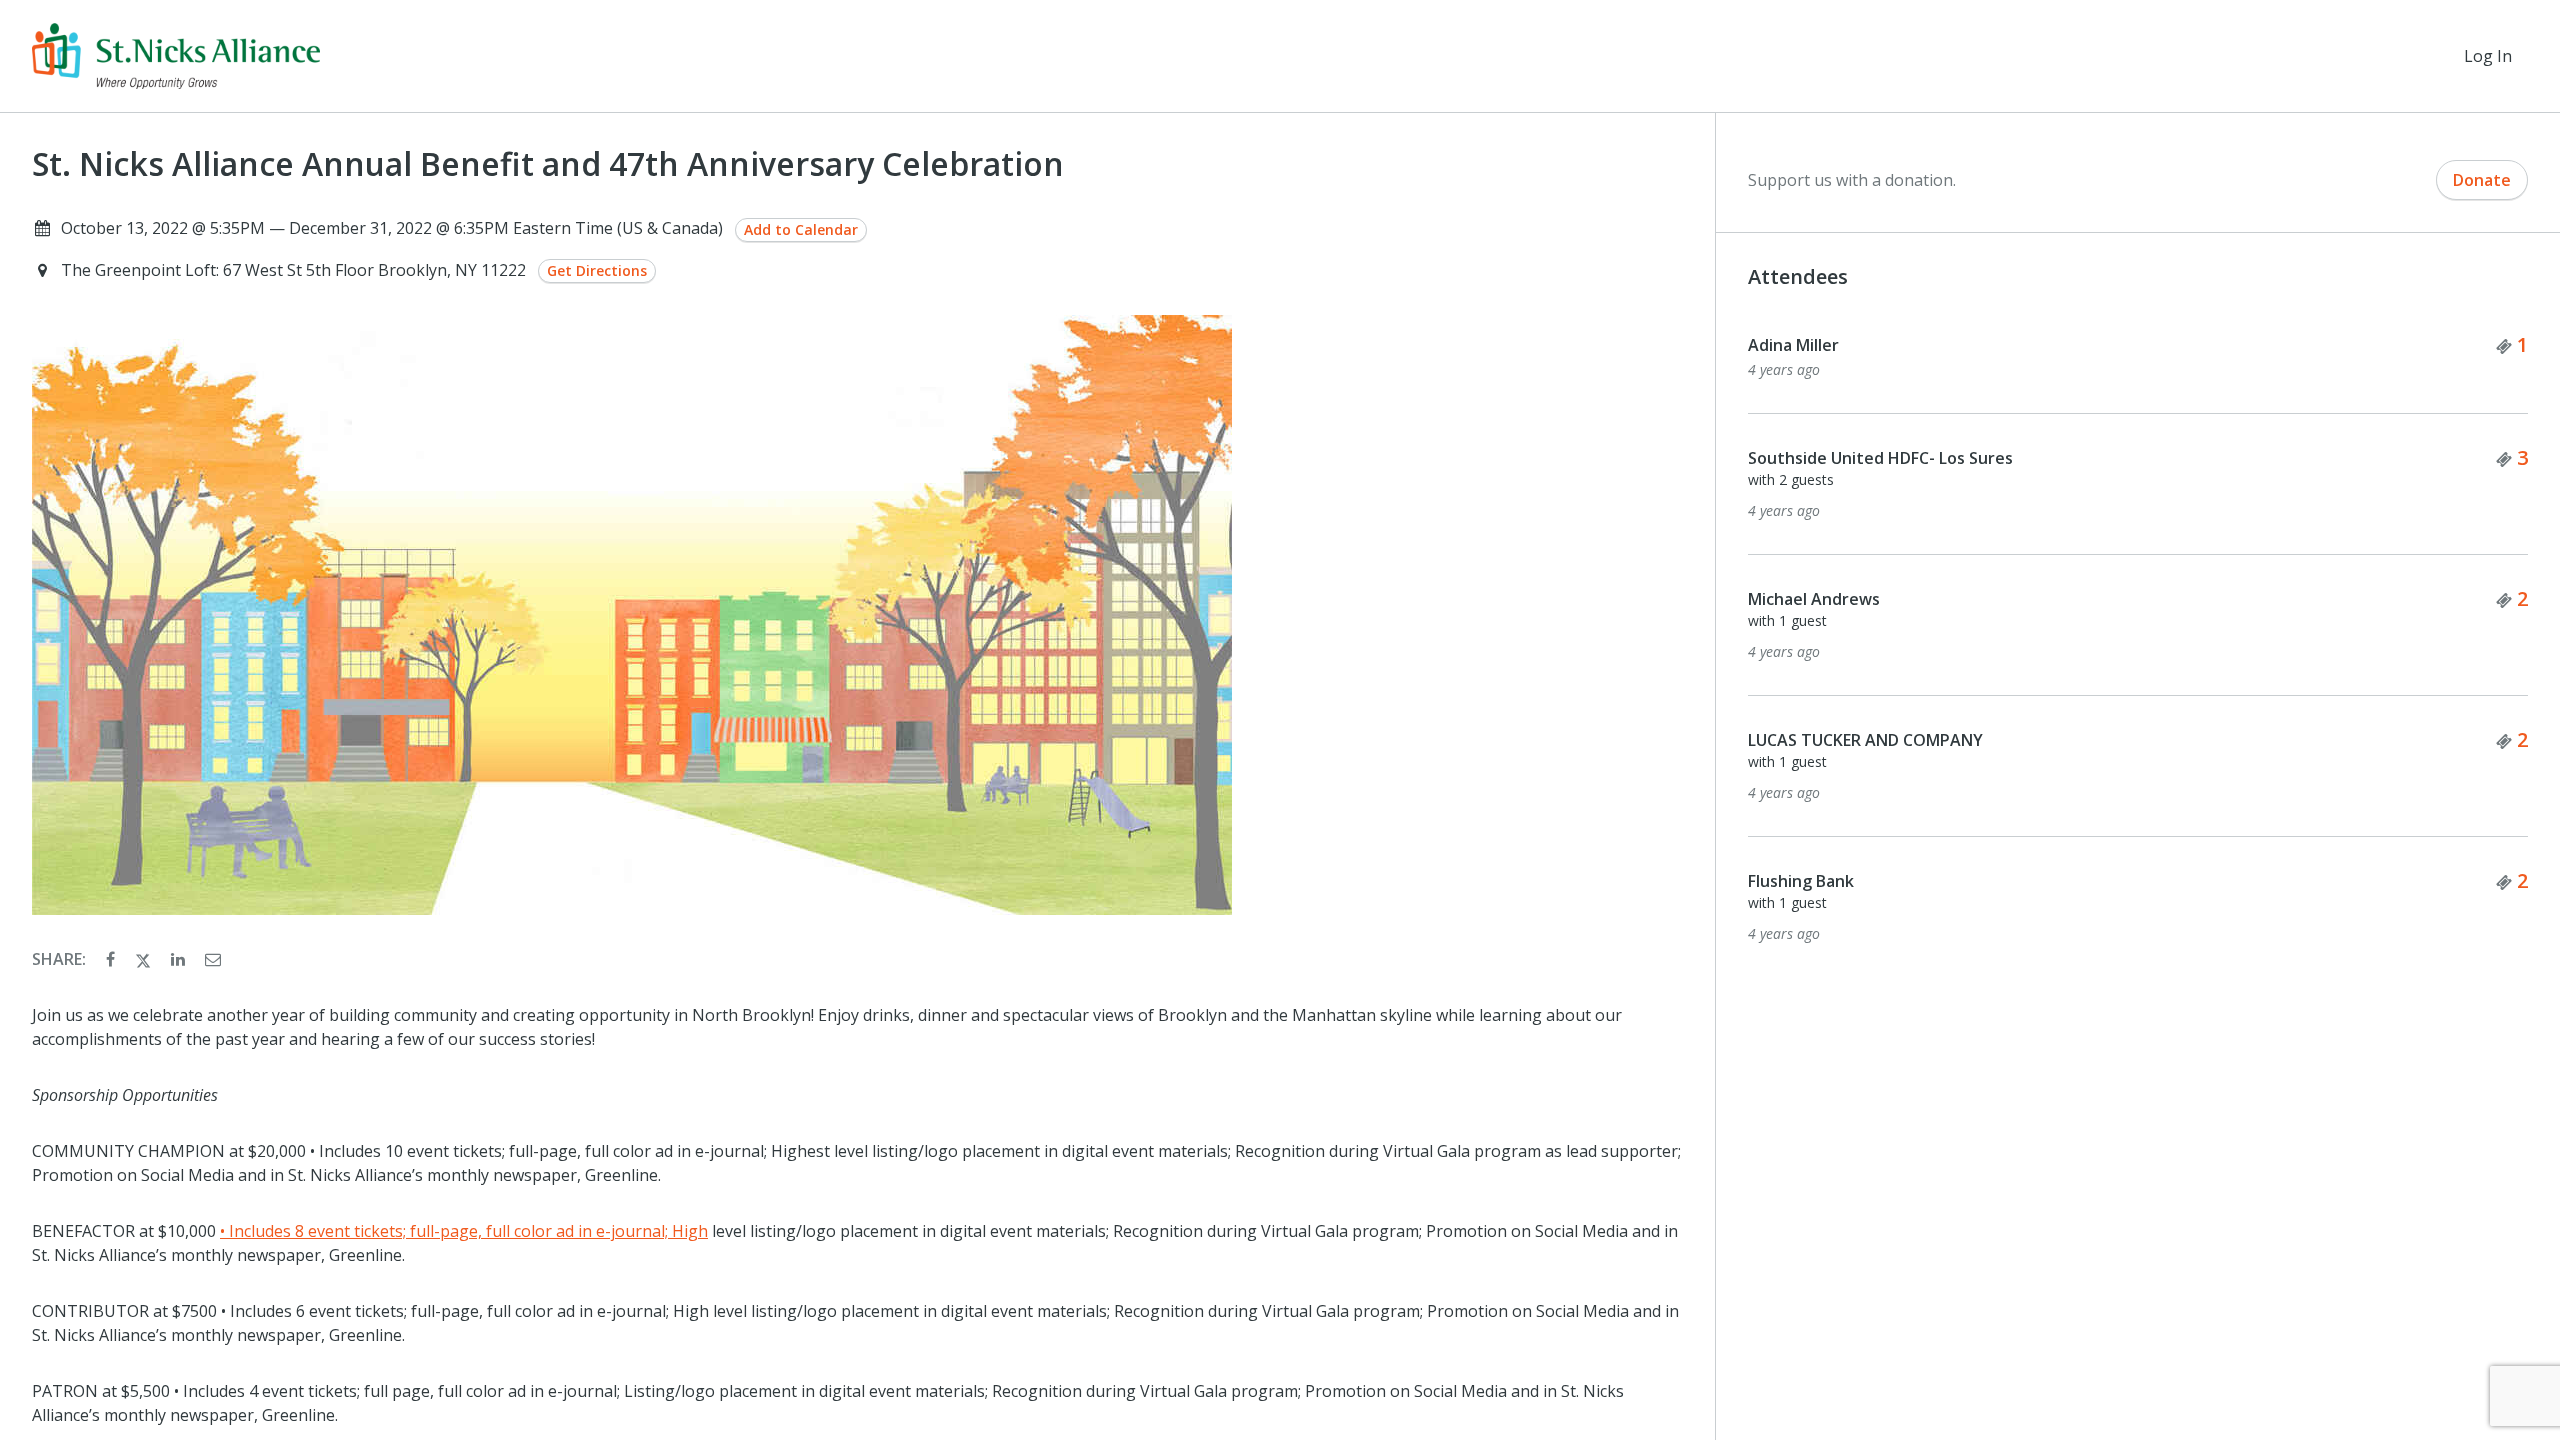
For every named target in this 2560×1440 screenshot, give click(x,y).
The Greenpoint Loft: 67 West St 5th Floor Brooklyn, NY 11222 (295, 270)
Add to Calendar (801, 229)
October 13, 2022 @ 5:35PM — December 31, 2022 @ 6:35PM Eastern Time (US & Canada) (392, 228)
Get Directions (597, 270)
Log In (2488, 56)
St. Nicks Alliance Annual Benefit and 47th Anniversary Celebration (548, 164)
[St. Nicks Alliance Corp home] (176, 56)
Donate (2482, 180)
